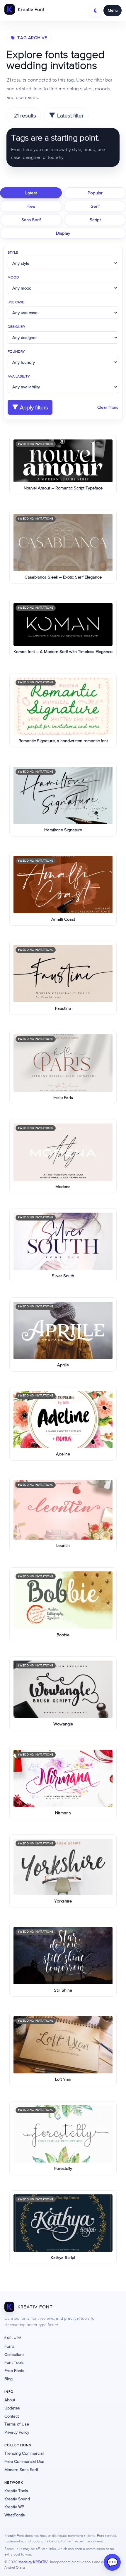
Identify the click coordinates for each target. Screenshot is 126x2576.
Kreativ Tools (16, 2491)
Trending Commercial (24, 2453)
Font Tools (14, 2362)
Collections (15, 2355)
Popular (95, 193)
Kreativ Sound (17, 2499)
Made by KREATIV (33, 2562)
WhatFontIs (15, 2515)
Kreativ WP (14, 2507)
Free (31, 206)
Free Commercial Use (24, 2461)
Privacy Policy (17, 2432)
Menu (113, 10)
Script (95, 220)
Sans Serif (31, 220)
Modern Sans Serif (21, 2470)
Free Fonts (14, 2371)
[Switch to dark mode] (96, 11)
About (10, 2400)
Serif (95, 206)
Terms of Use (17, 2424)
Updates (12, 2408)
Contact (12, 2416)
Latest (31, 193)
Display (63, 233)
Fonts (10, 2346)
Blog (8, 2379)
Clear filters (108, 407)
